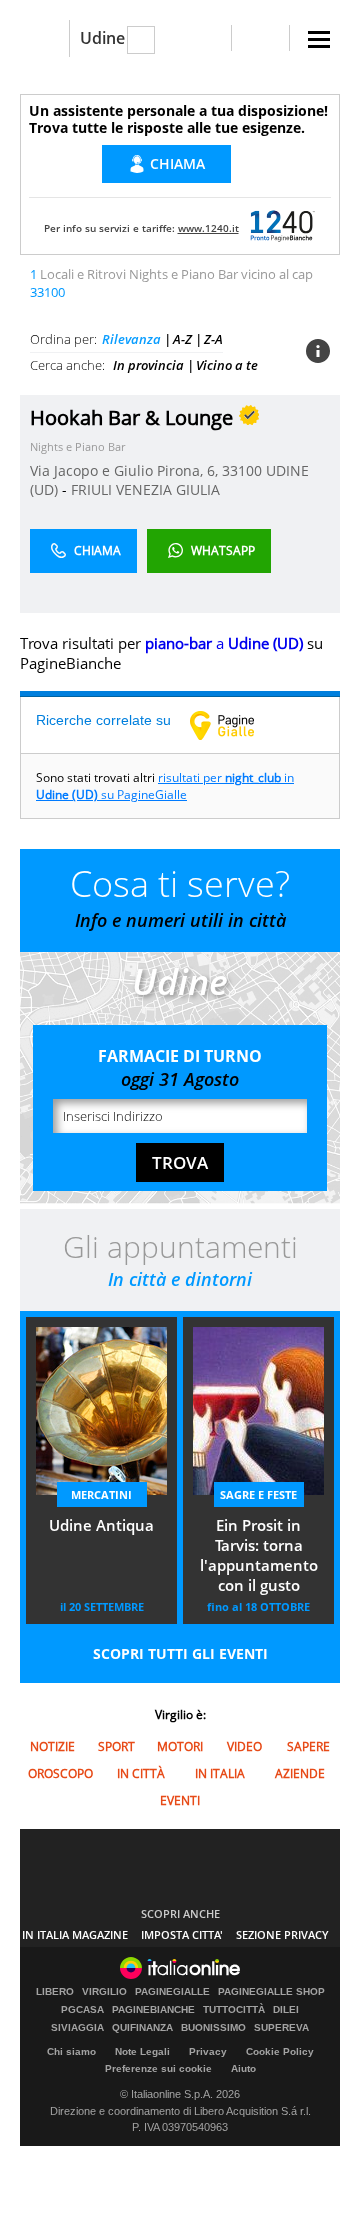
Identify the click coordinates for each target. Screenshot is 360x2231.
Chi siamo (71, 2051)
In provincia (148, 365)
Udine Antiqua (101, 1525)
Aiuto (243, 2068)
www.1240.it (208, 228)
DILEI (286, 2010)
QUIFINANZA (142, 2028)
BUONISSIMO (213, 2028)
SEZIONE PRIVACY (282, 1934)
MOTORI (180, 1746)
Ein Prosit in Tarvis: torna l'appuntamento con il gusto (259, 1555)
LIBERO (55, 1992)
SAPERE (308, 1746)
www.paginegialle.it (237, 725)
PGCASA (82, 2010)
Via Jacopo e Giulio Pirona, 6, (126, 470)
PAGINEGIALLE (172, 1992)
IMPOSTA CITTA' (182, 1934)
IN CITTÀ (141, 1773)
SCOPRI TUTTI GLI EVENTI (180, 1653)
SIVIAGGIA (77, 2028)
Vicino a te (227, 365)
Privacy (208, 2051)
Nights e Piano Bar (77, 446)
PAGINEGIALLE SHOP (271, 1992)
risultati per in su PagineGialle (165, 786)
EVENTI (180, 1800)
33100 (242, 470)
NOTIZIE (52, 1746)
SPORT (116, 1746)
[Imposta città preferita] (44, 38)
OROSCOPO (60, 1773)
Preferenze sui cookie (158, 2068)
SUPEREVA (281, 2028)
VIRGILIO (104, 1992)
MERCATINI (101, 1494)
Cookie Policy (280, 2051)
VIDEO (244, 1746)
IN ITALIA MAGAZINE (75, 1934)
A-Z (182, 339)
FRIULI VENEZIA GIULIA (145, 489)
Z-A (213, 339)
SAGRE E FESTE (258, 1494)
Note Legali (142, 2051)
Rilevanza (131, 339)
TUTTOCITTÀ (234, 2010)
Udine (102, 38)
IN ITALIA (220, 1773)
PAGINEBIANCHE (153, 2010)
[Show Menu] (319, 39)
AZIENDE (300, 1773)
